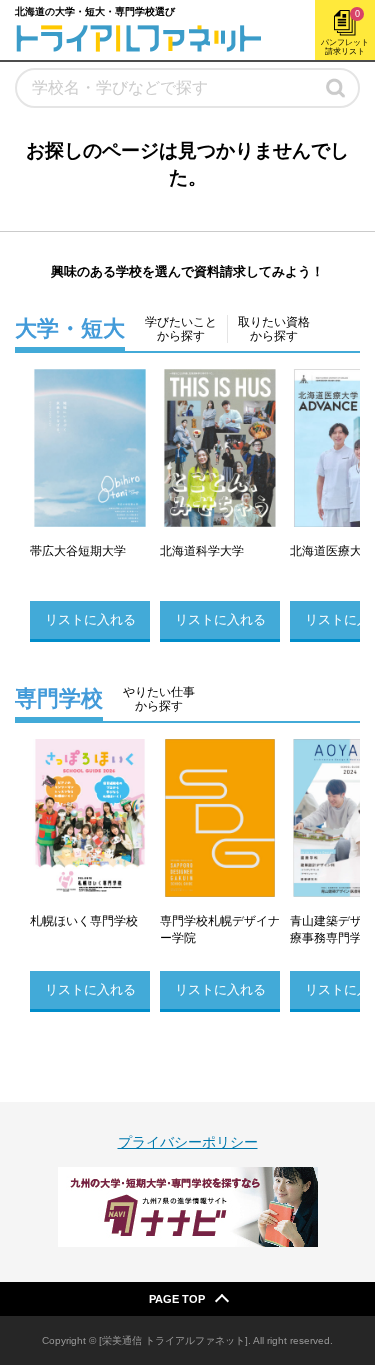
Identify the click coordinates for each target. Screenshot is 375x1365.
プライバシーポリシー (188, 1142)
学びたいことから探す (181, 329)
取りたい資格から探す (274, 329)
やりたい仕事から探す (159, 699)
